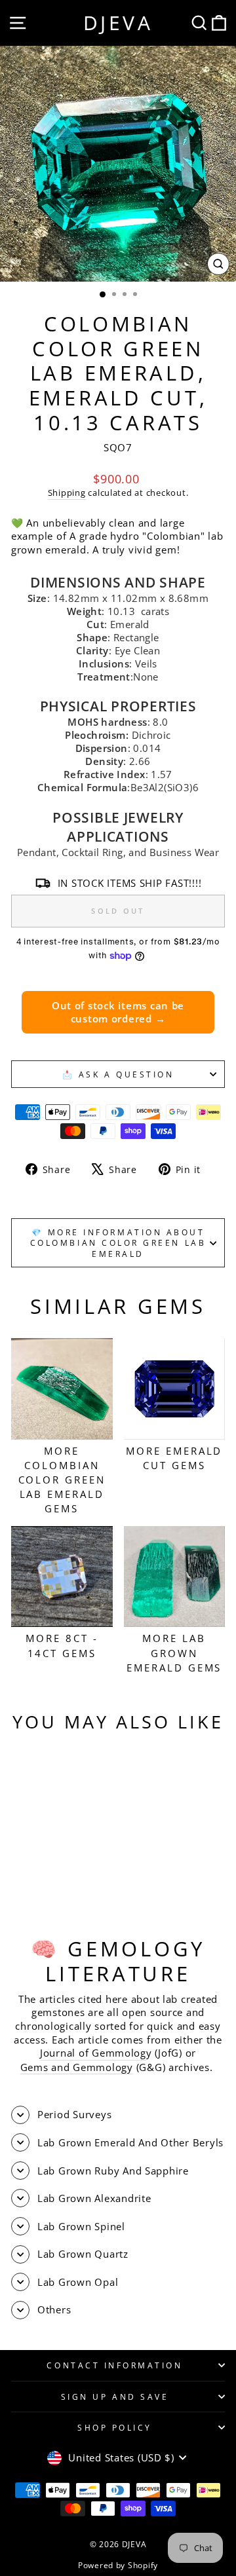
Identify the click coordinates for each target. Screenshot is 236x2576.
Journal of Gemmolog (93, 2053)
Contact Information (114, 2365)
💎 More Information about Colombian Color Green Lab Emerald (118, 1243)
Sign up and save (115, 2397)
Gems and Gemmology (77, 2067)
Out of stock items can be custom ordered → (118, 1012)
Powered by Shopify (118, 2565)
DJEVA (118, 23)
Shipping (67, 493)
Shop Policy (115, 2427)
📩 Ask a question (118, 1074)
